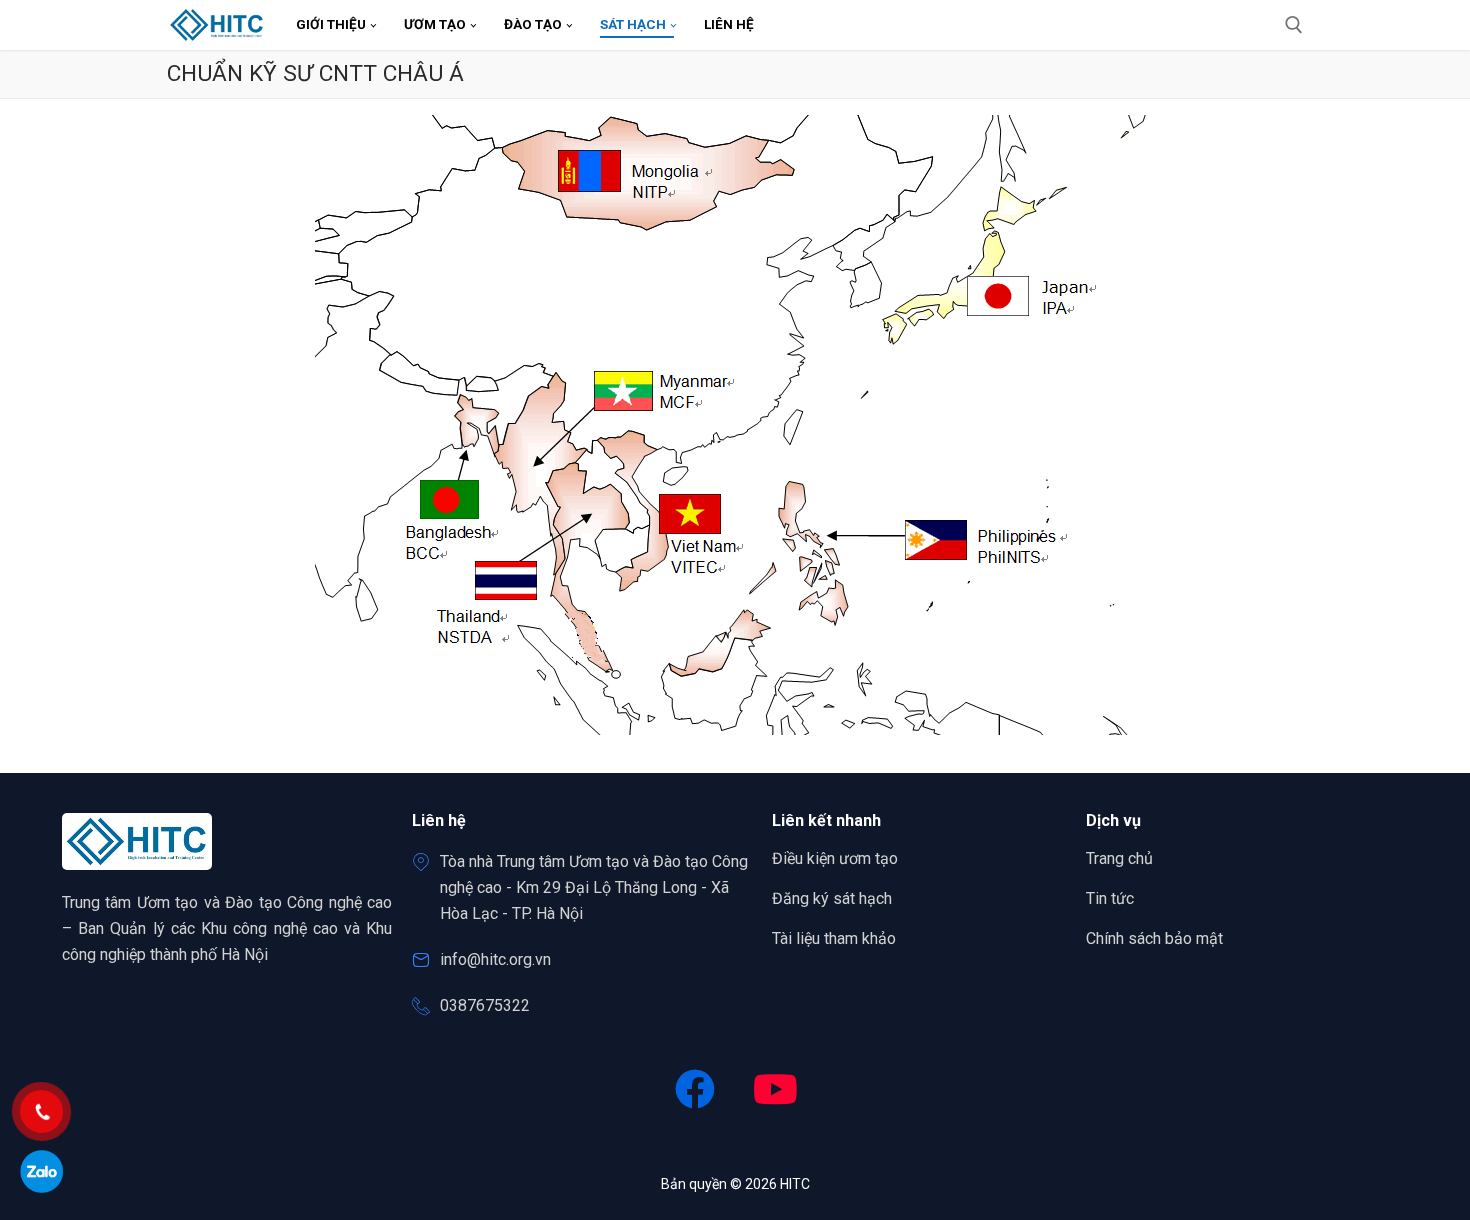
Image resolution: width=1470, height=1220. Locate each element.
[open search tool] (1294, 25)
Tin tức (1110, 898)
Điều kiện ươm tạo (835, 858)
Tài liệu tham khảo (834, 938)
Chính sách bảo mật (1154, 938)
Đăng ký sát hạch (832, 898)
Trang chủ (1119, 858)
